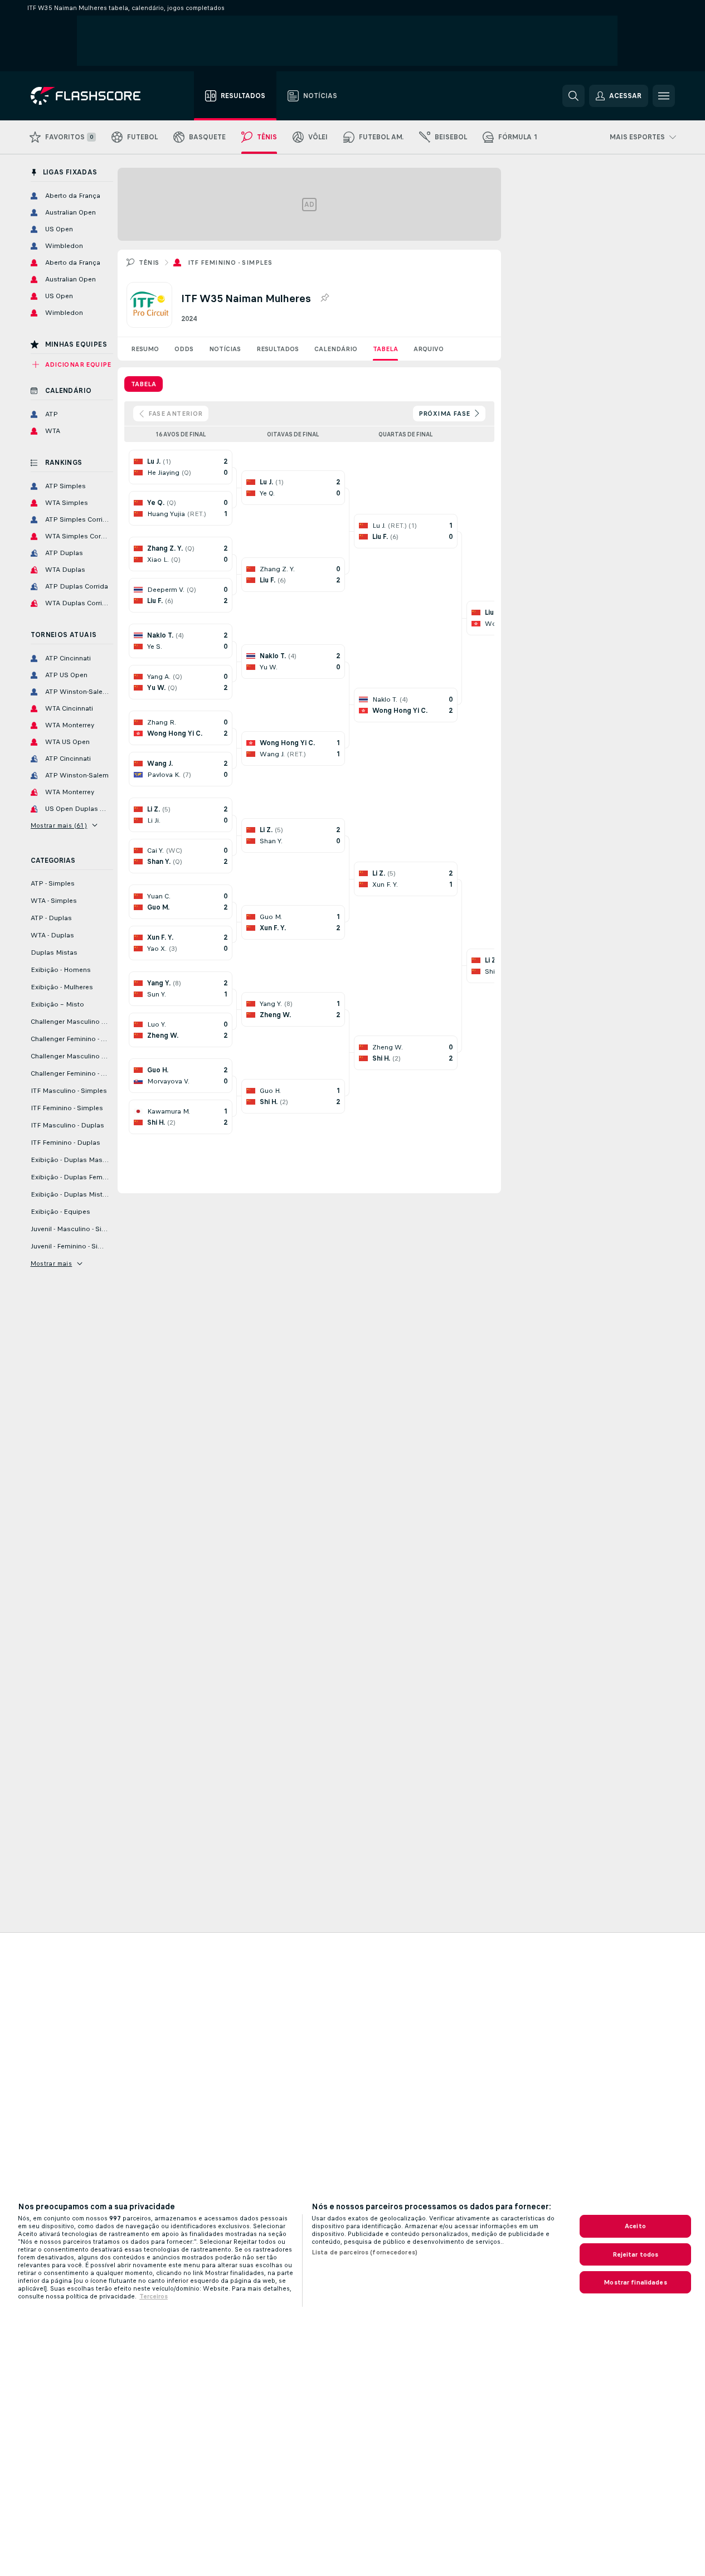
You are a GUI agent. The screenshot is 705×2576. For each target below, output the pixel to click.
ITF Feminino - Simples (230, 263)
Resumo (145, 349)
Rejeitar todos (636, 2254)
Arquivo (429, 349)
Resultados (278, 349)
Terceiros (154, 2296)
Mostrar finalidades (635, 2282)
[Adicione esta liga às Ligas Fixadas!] (324, 298)
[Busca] (573, 96)
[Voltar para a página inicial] (93, 96)
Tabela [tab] (144, 384)
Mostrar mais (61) (59, 825)
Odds (184, 349)
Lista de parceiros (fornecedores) (364, 2252)
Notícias (225, 349)
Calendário (336, 349)
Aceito (635, 2226)
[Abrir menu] (664, 96)
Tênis (149, 263)
